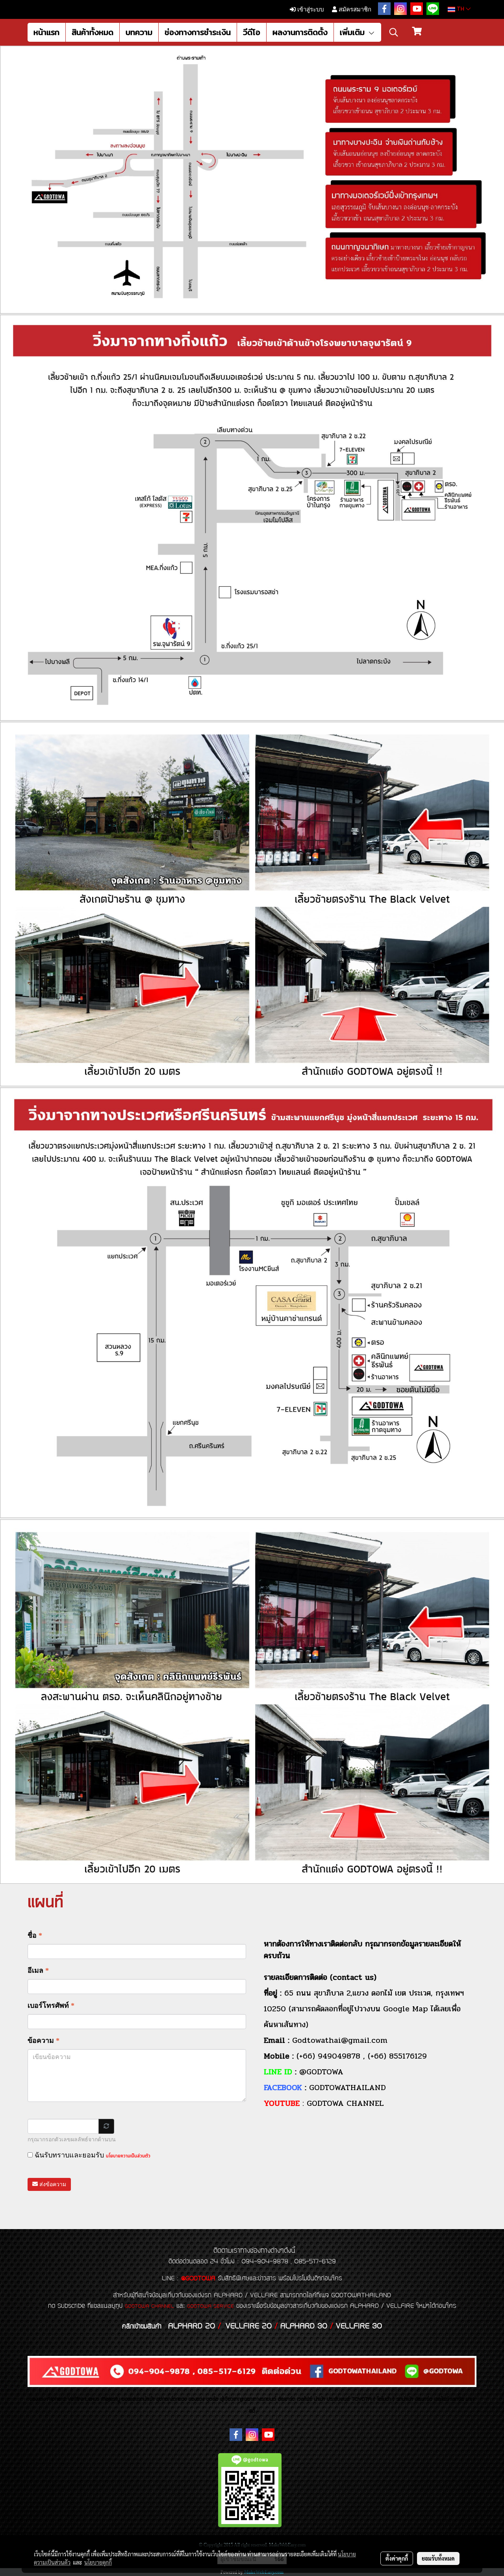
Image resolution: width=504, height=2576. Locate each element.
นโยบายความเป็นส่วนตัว (128, 2156)
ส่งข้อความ (52, 2184)
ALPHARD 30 (304, 2326)
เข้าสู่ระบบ (310, 9)
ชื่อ (35, 1935)
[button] (394, 32)
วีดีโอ (252, 32)
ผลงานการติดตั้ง (300, 32)
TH (460, 9)
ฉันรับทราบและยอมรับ (92, 2155)
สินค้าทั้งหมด (93, 32)
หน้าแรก (46, 32)
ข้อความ (44, 2040)
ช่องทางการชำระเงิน (198, 32)
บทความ (139, 32)
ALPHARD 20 (192, 2326)
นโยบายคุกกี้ (98, 2562)
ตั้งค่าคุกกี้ (397, 2558)
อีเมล (38, 1970)
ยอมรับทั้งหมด (438, 2558)
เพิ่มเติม (354, 32)
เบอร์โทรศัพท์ (51, 2005)
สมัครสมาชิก (354, 9)
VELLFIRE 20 (249, 2326)
